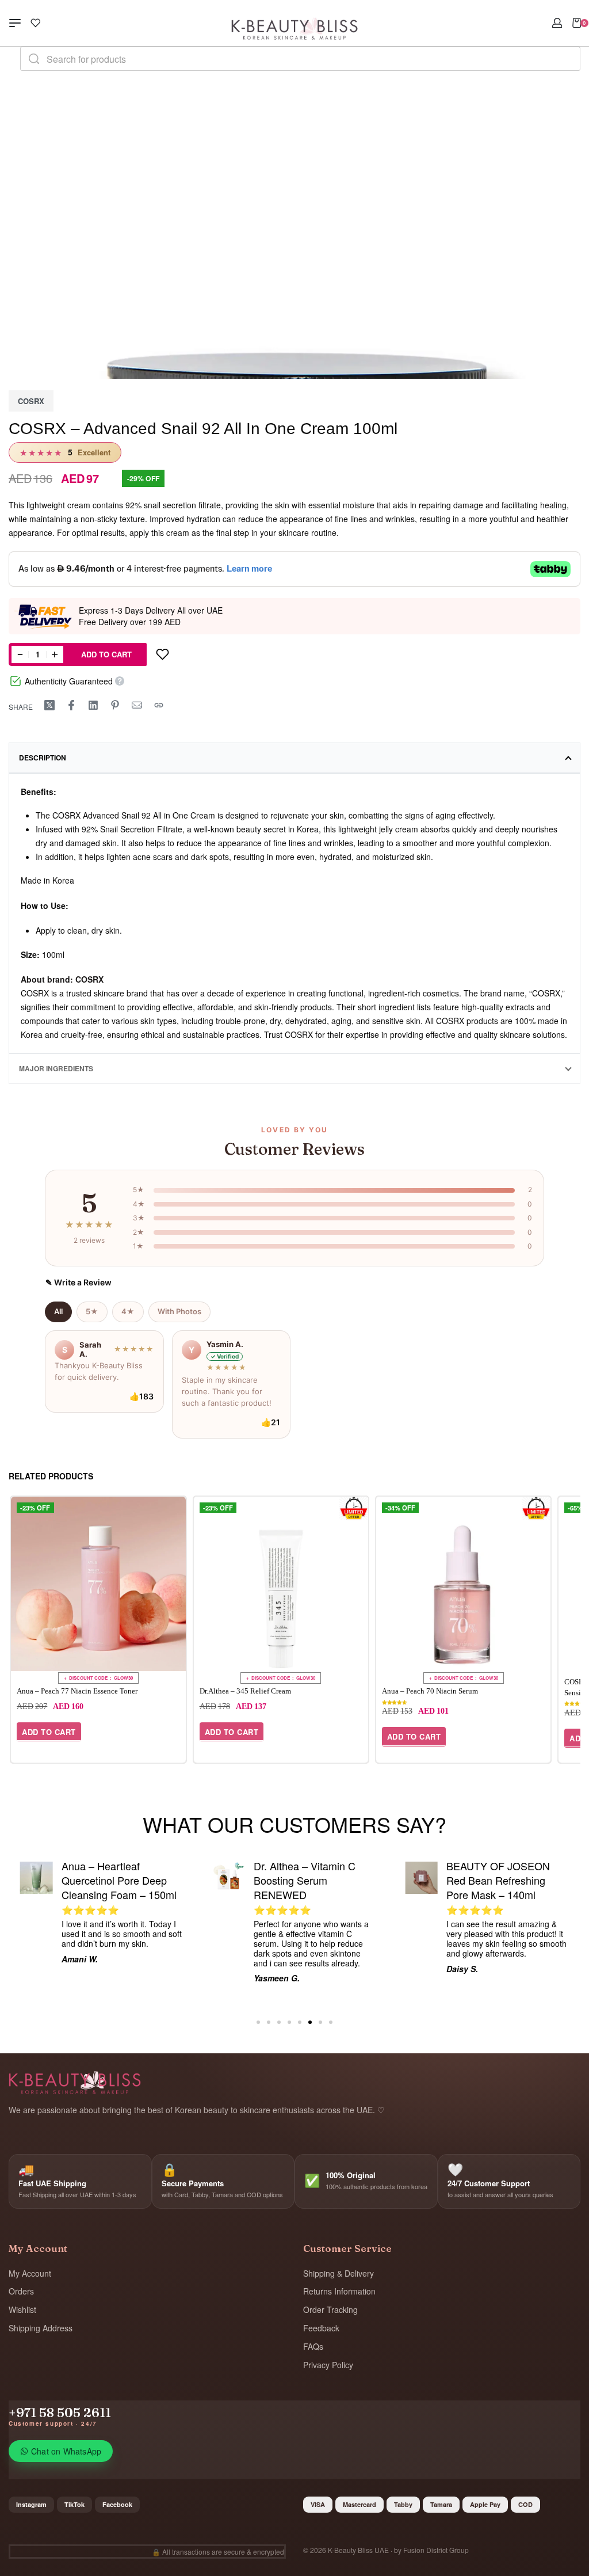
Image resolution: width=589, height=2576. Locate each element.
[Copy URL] (159, 705)
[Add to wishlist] (162, 655)
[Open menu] (15, 23)
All (58, 1311)
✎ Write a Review (79, 1282)
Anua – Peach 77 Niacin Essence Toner (77, 1691)
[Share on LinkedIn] (93, 705)
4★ (128, 1311)
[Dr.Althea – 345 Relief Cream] (281, 1584)
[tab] (294, 758)
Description (43, 758)
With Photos (179, 1311)
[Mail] (137, 705)
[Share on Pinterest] (115, 705)
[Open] (36, 23)
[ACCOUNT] (557, 23)
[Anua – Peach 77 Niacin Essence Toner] (98, 1584)
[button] (49, 1732)
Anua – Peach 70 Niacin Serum (430, 1691)
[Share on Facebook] (71, 705)
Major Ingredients (56, 1068)
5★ (92, 1311)
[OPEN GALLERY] (294, 366)
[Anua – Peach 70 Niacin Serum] (463, 1584)
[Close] (576, 59)
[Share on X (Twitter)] (49, 705)
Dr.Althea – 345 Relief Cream (245, 1691)
